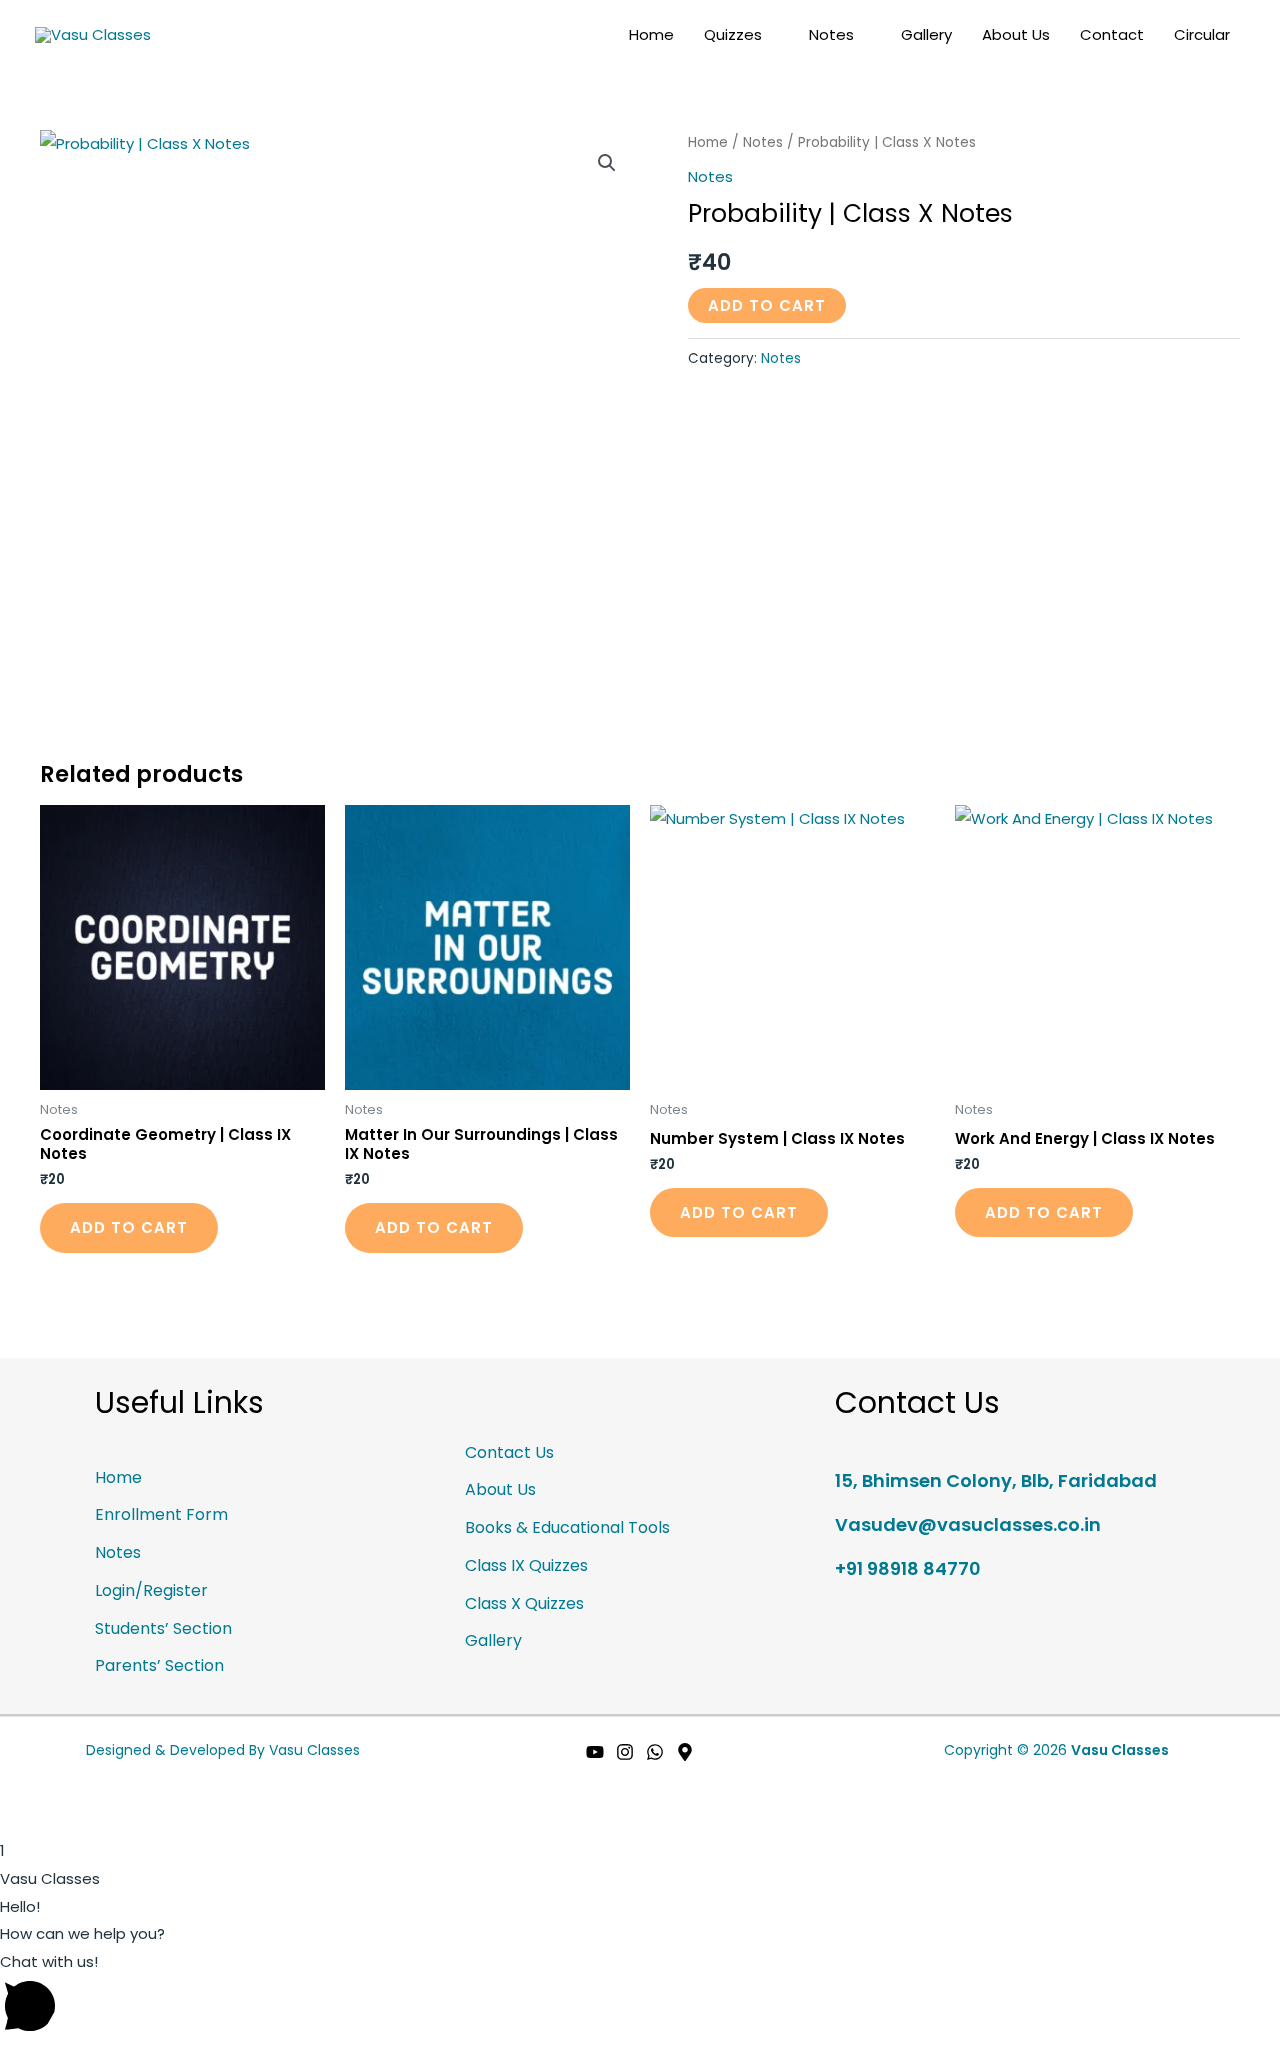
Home (651, 34)
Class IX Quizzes (526, 1565)
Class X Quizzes (524, 1603)
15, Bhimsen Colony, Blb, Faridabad (996, 1480)
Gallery (926, 34)
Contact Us (509, 1452)
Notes (831, 34)
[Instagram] (625, 1752)
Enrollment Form (161, 1514)
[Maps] (685, 1752)
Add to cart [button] (129, 1227)
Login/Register (151, 1590)
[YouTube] (595, 1752)
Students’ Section (163, 1628)
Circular (1202, 34)
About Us (1016, 34)
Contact (1112, 34)
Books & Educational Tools (567, 1527)
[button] (607, 163)
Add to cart (767, 305)
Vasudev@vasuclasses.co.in (968, 1524)
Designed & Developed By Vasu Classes (223, 1750)
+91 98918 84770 (908, 1568)
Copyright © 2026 (1056, 1750)
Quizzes (733, 34)
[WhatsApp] (655, 1752)
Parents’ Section (159, 1665)
